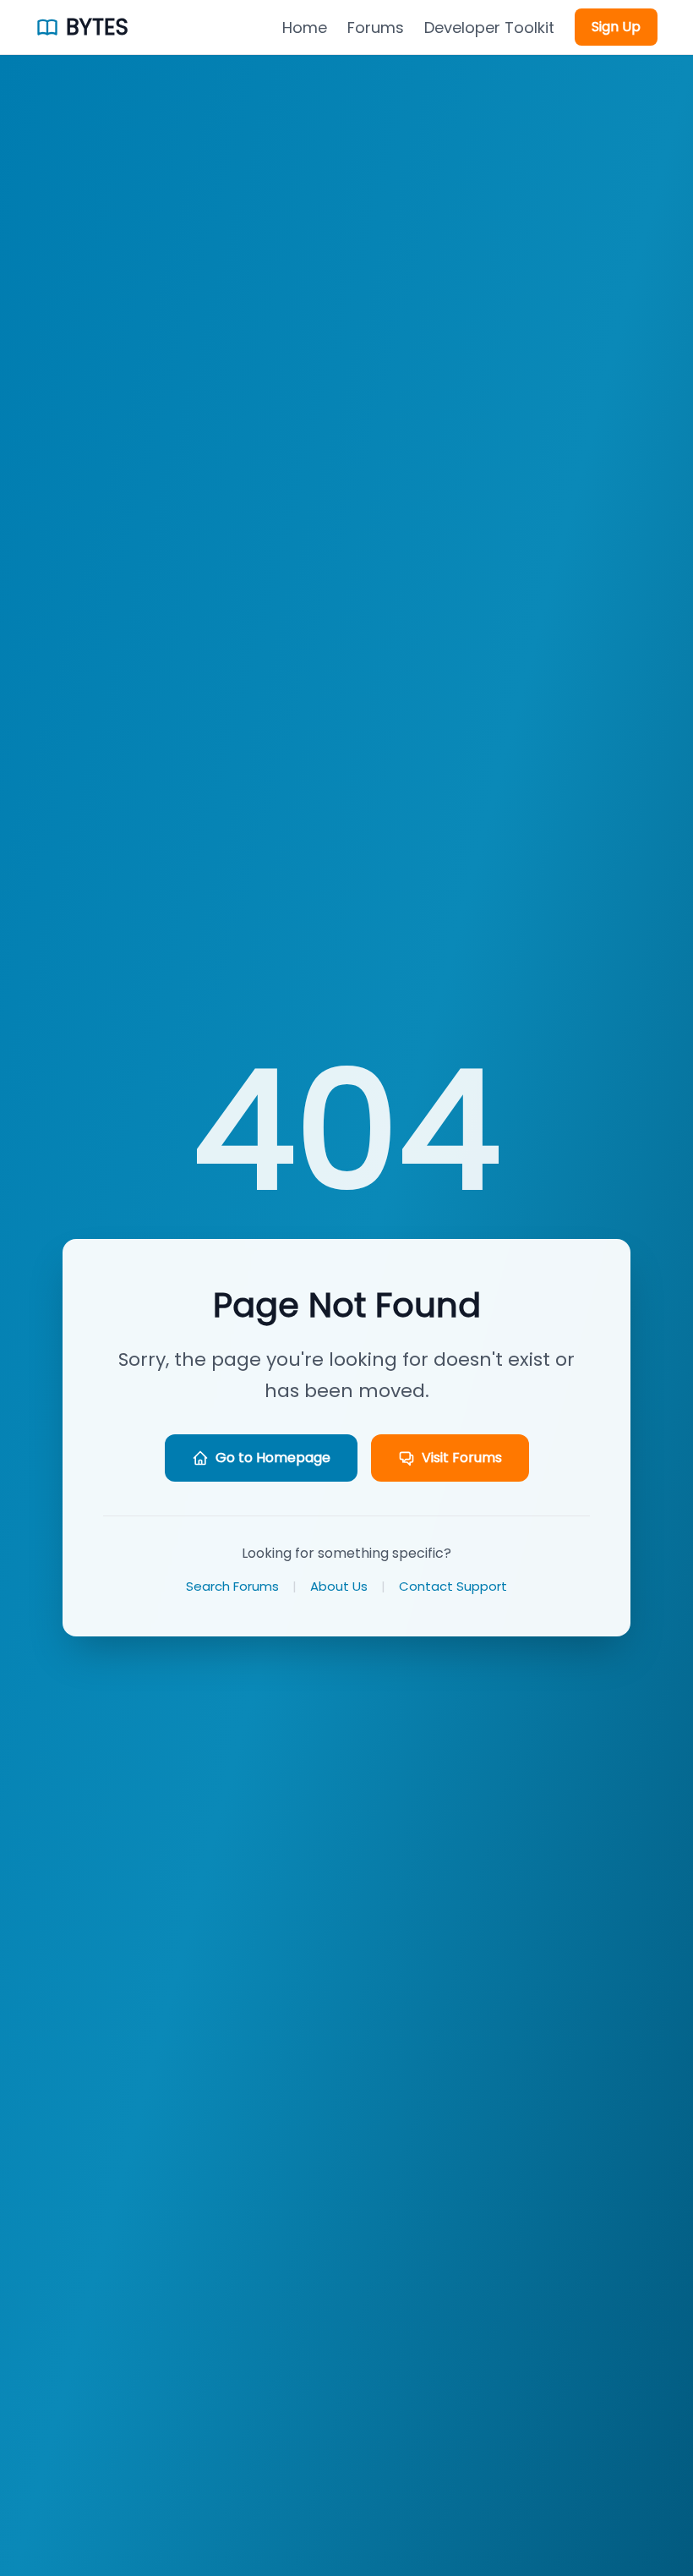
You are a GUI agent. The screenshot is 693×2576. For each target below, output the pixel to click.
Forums (376, 27)
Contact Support (453, 1586)
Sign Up (616, 27)
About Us (339, 1586)
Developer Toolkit (489, 27)
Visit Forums (462, 1458)
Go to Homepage (273, 1458)
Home (305, 27)
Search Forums (232, 1586)
